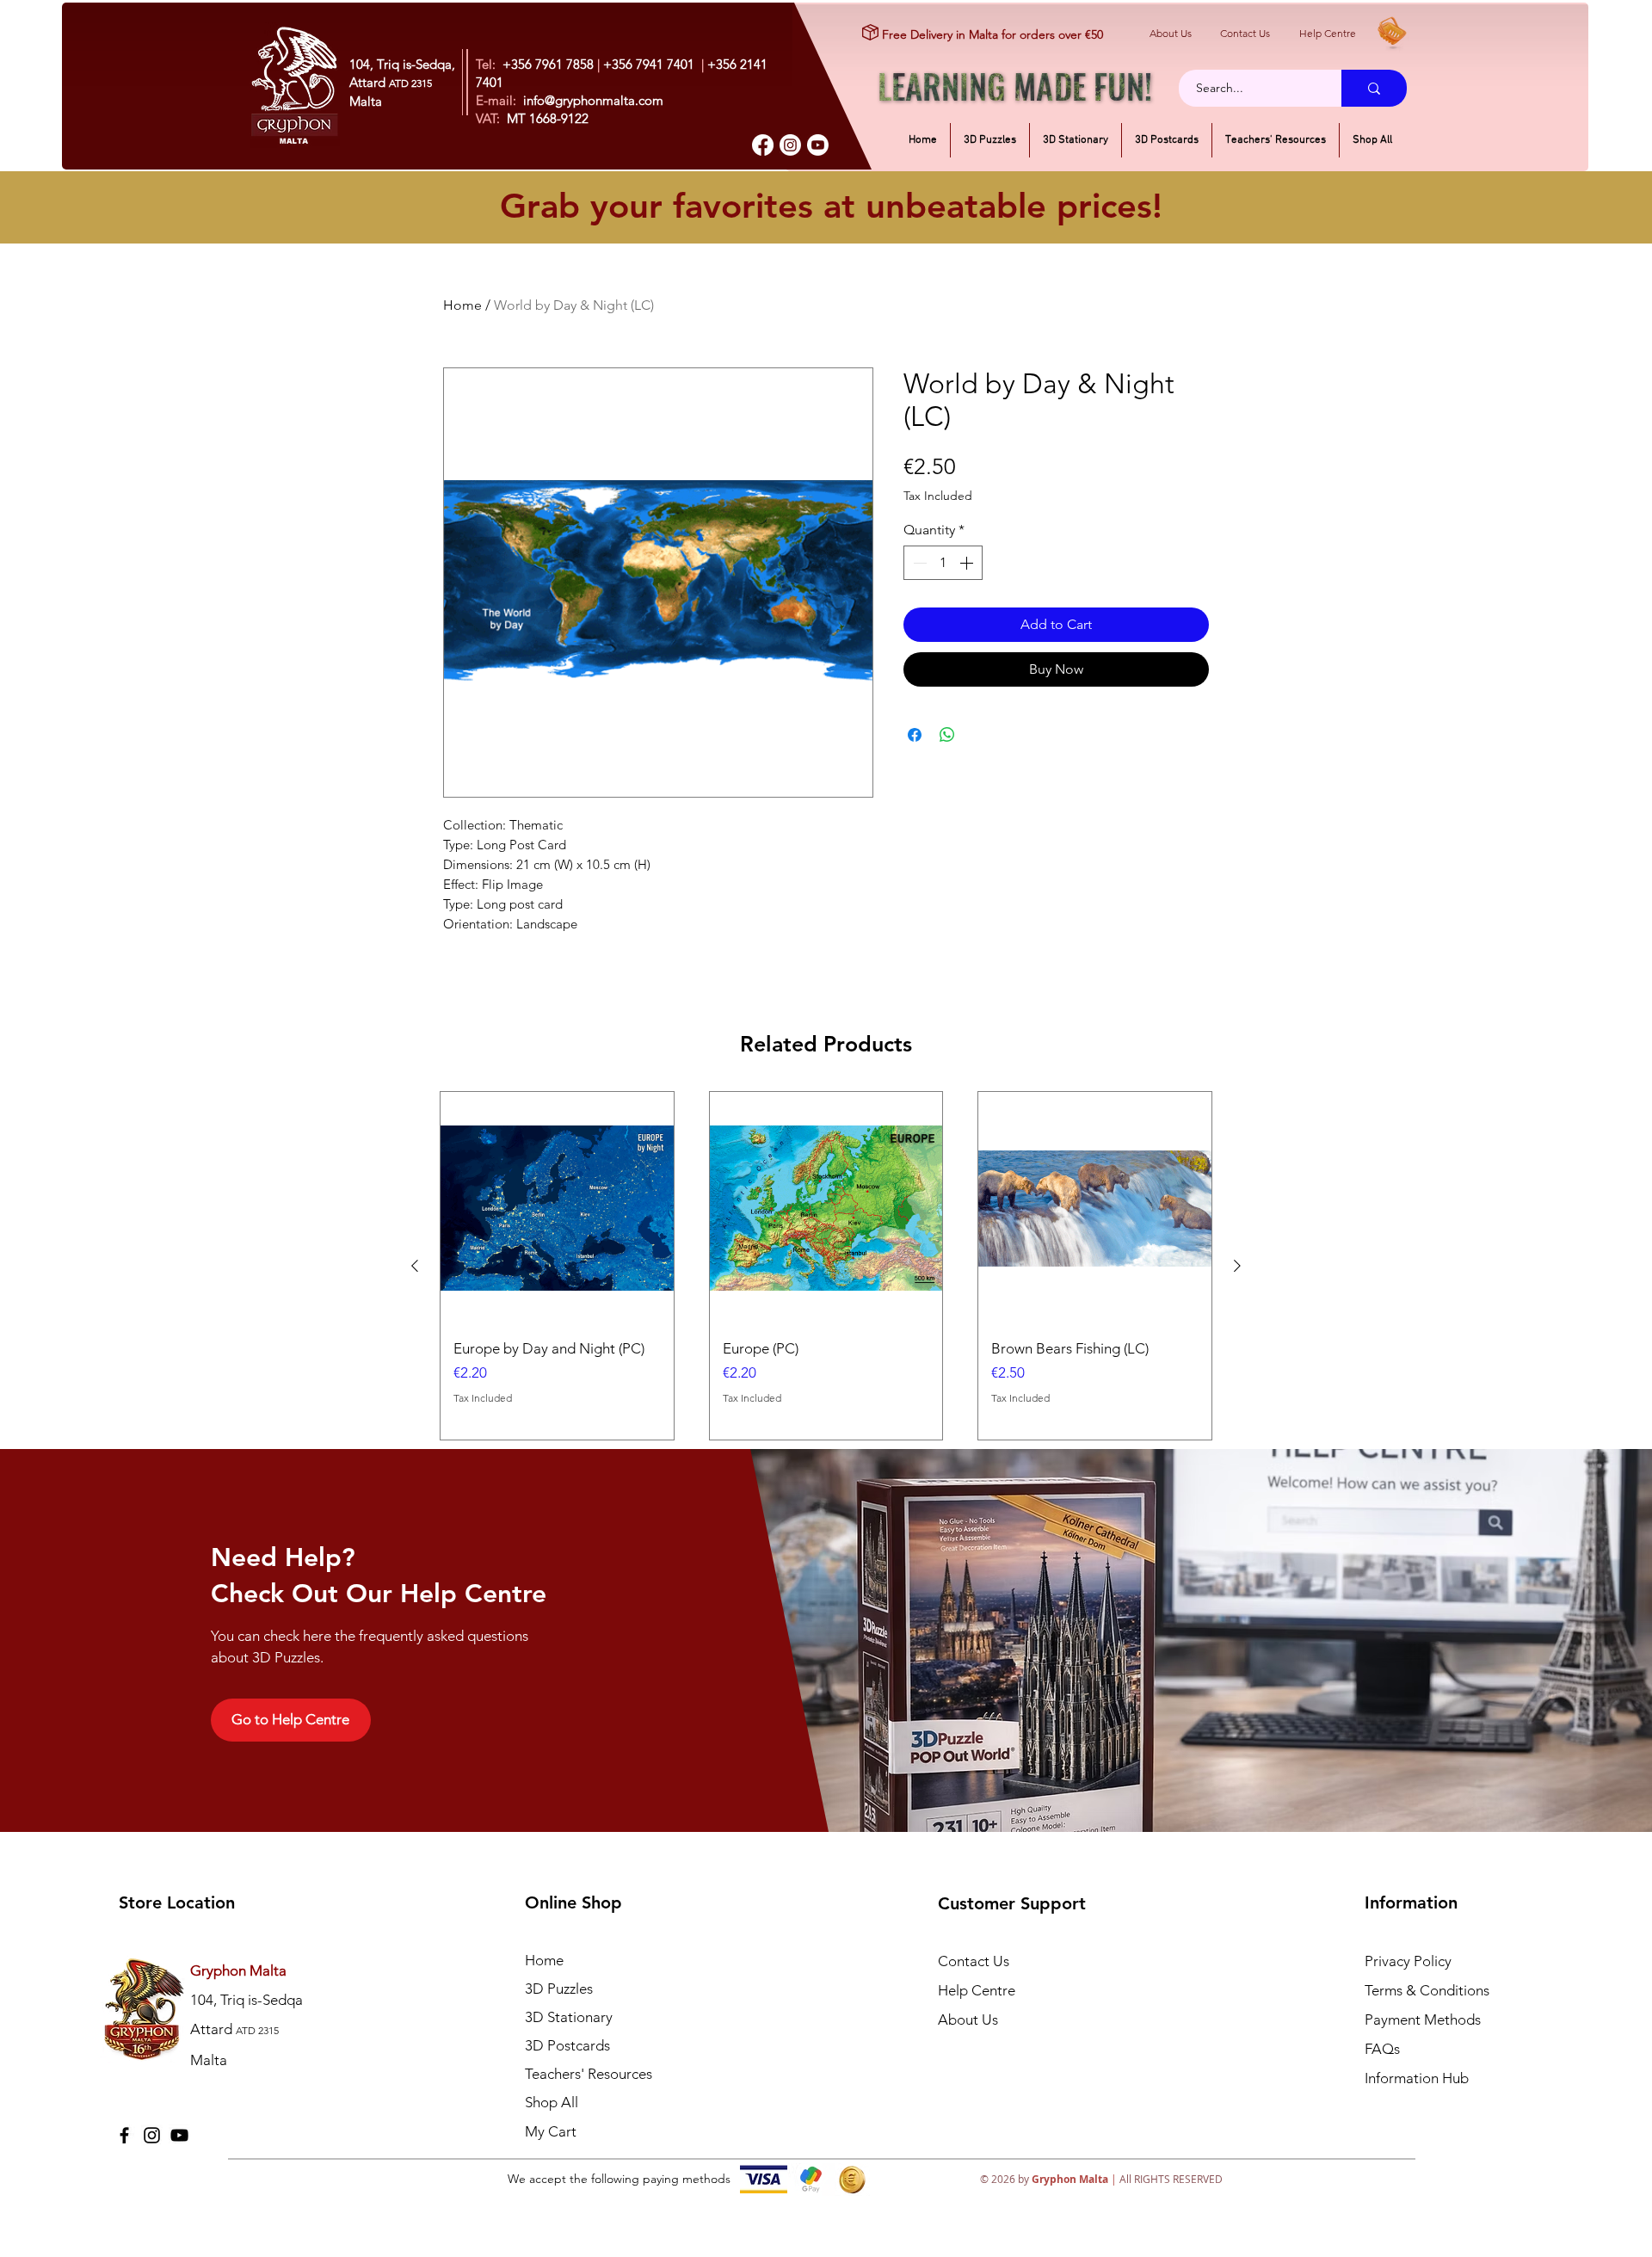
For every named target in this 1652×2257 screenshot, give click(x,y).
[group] (826, 1266)
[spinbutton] (943, 563)
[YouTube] (179, 2135)
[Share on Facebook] (915, 735)
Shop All (552, 2102)
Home (462, 305)
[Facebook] (763, 145)
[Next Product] (1237, 1266)
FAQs (1382, 2049)
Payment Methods (1424, 2020)
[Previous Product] (415, 1266)
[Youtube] (818, 145)
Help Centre (1328, 33)
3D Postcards (567, 2045)
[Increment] (968, 563)
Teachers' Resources (589, 2074)
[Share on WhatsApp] (947, 735)
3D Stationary (569, 2017)
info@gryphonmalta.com (593, 100)
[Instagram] (790, 145)
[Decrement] (918, 563)
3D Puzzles (559, 1989)
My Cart (551, 2131)
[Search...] (1374, 88)
